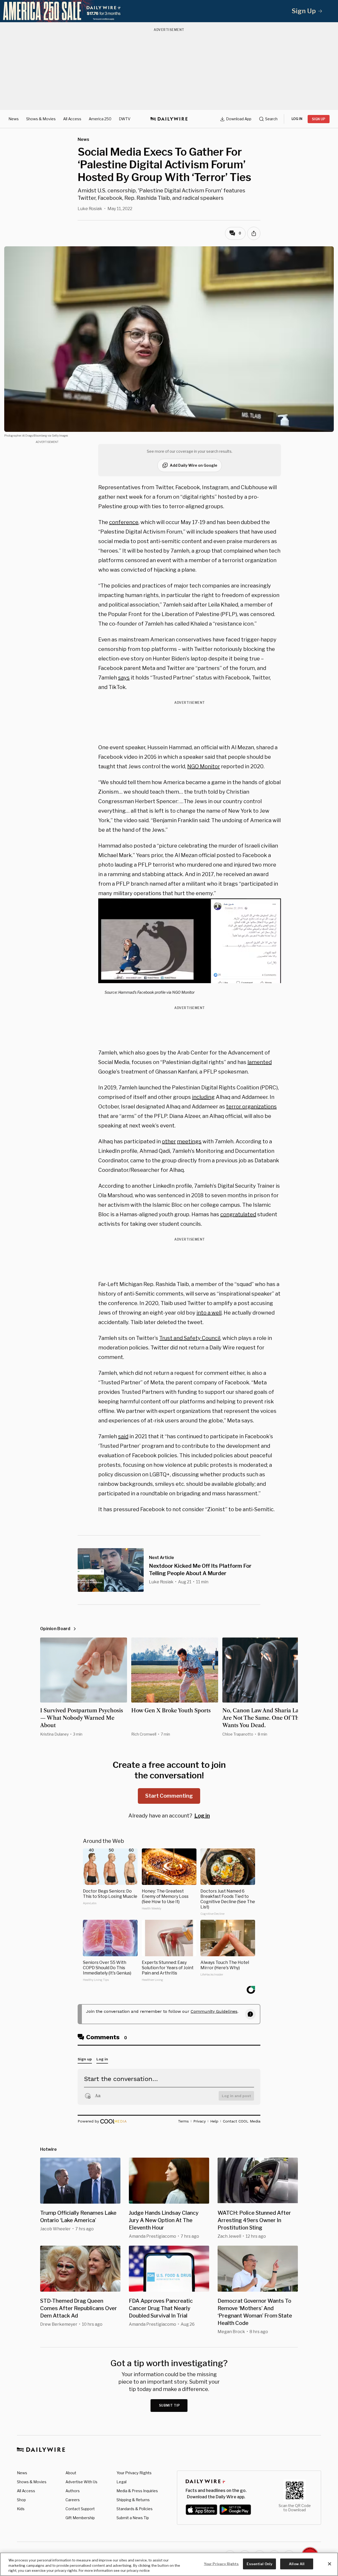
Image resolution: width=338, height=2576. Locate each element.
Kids (21, 2509)
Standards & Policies (135, 2509)
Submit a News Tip (133, 2518)
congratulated (238, 1214)
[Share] (254, 233)
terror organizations (251, 1107)
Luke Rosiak (90, 209)
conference (124, 522)
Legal (121, 2482)
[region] (169, 2564)
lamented (260, 1062)
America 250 (100, 119)
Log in (202, 1816)
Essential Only (259, 2564)
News (14, 119)
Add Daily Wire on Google (194, 465)
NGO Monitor (204, 766)
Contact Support (80, 2509)
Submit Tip (170, 2405)
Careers (73, 2500)
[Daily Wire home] (169, 119)
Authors (73, 2491)
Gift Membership (80, 2518)
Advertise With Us (81, 2482)
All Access (72, 119)
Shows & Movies (41, 119)
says (124, 678)
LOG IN (297, 119)
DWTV (125, 119)
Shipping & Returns (133, 2500)
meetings (189, 1141)
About (71, 2473)
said (123, 1436)
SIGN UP (319, 119)
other (169, 1141)
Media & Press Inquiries (137, 2491)
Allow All (297, 2564)
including (203, 1097)
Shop (21, 2500)
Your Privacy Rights (134, 2473)
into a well (209, 1313)
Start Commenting (169, 1796)
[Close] (330, 2564)
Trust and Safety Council (190, 1338)
